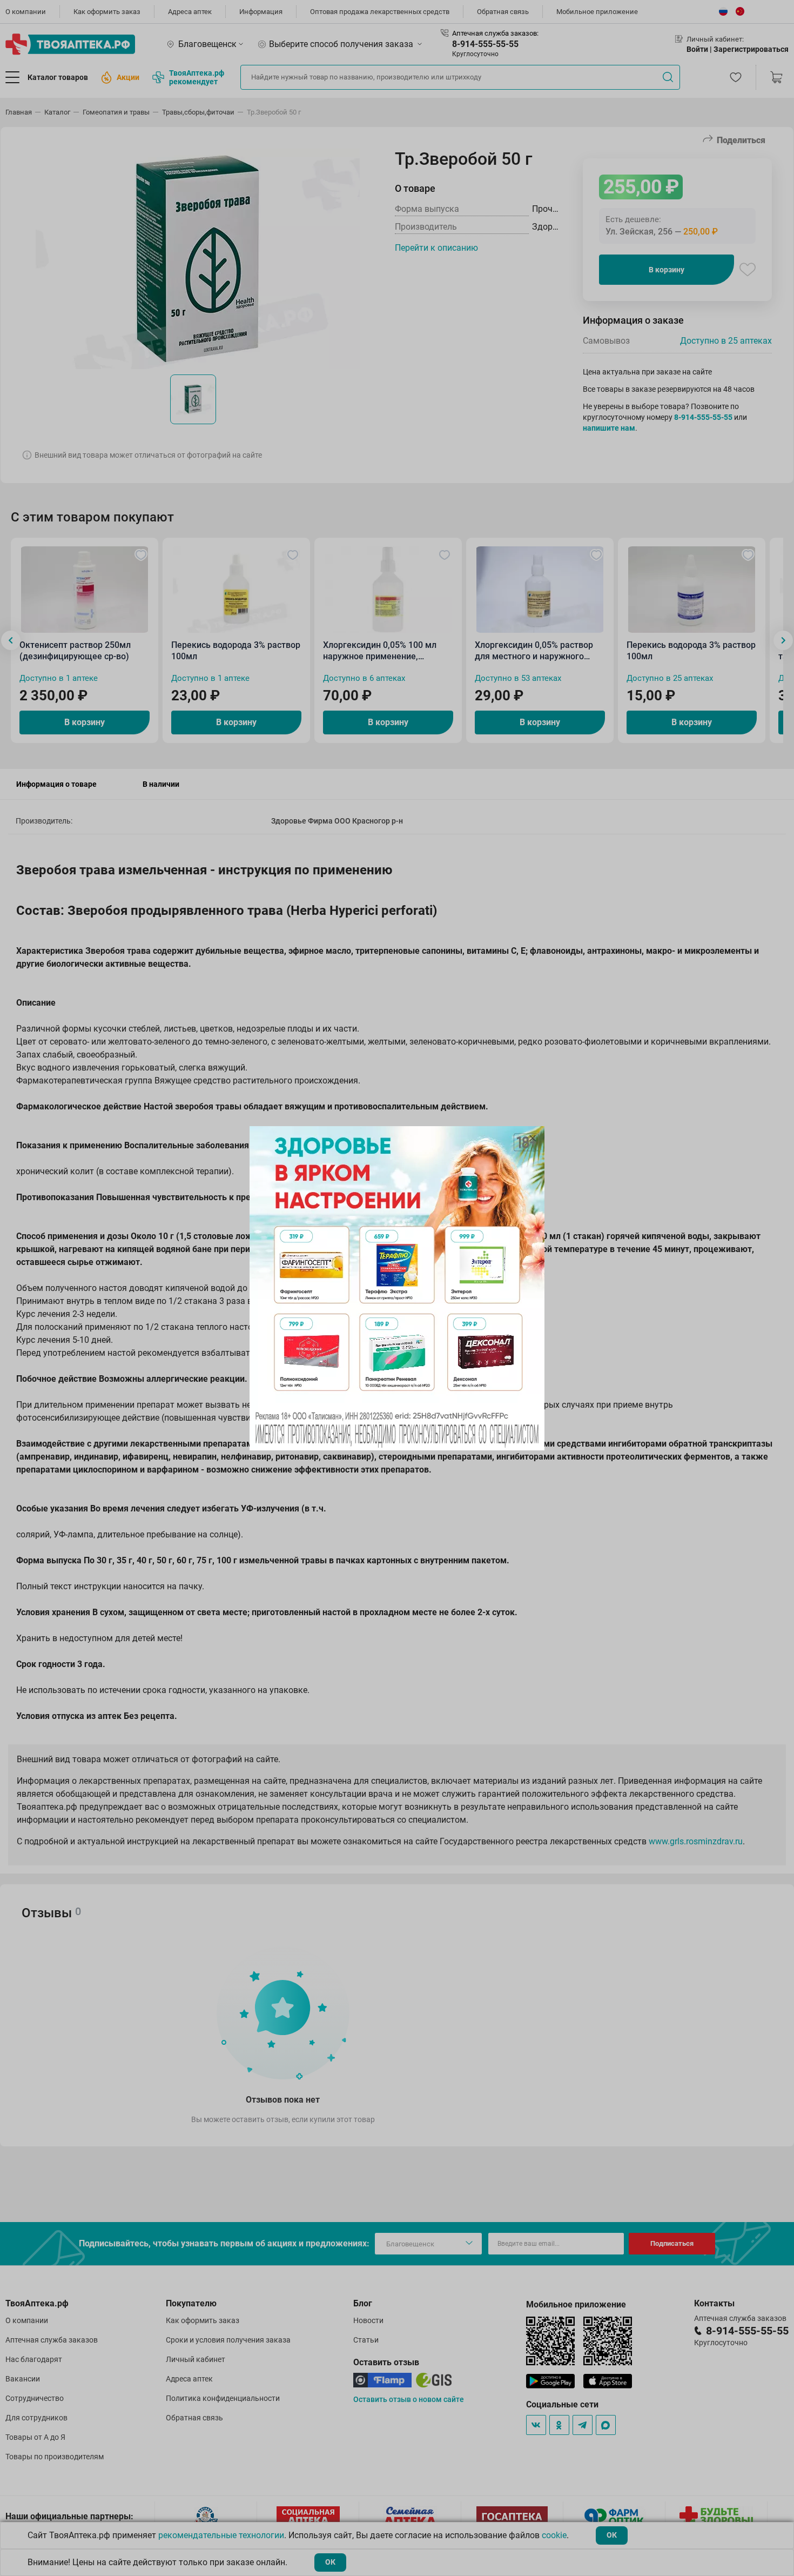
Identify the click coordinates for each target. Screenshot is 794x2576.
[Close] (533, 1138)
